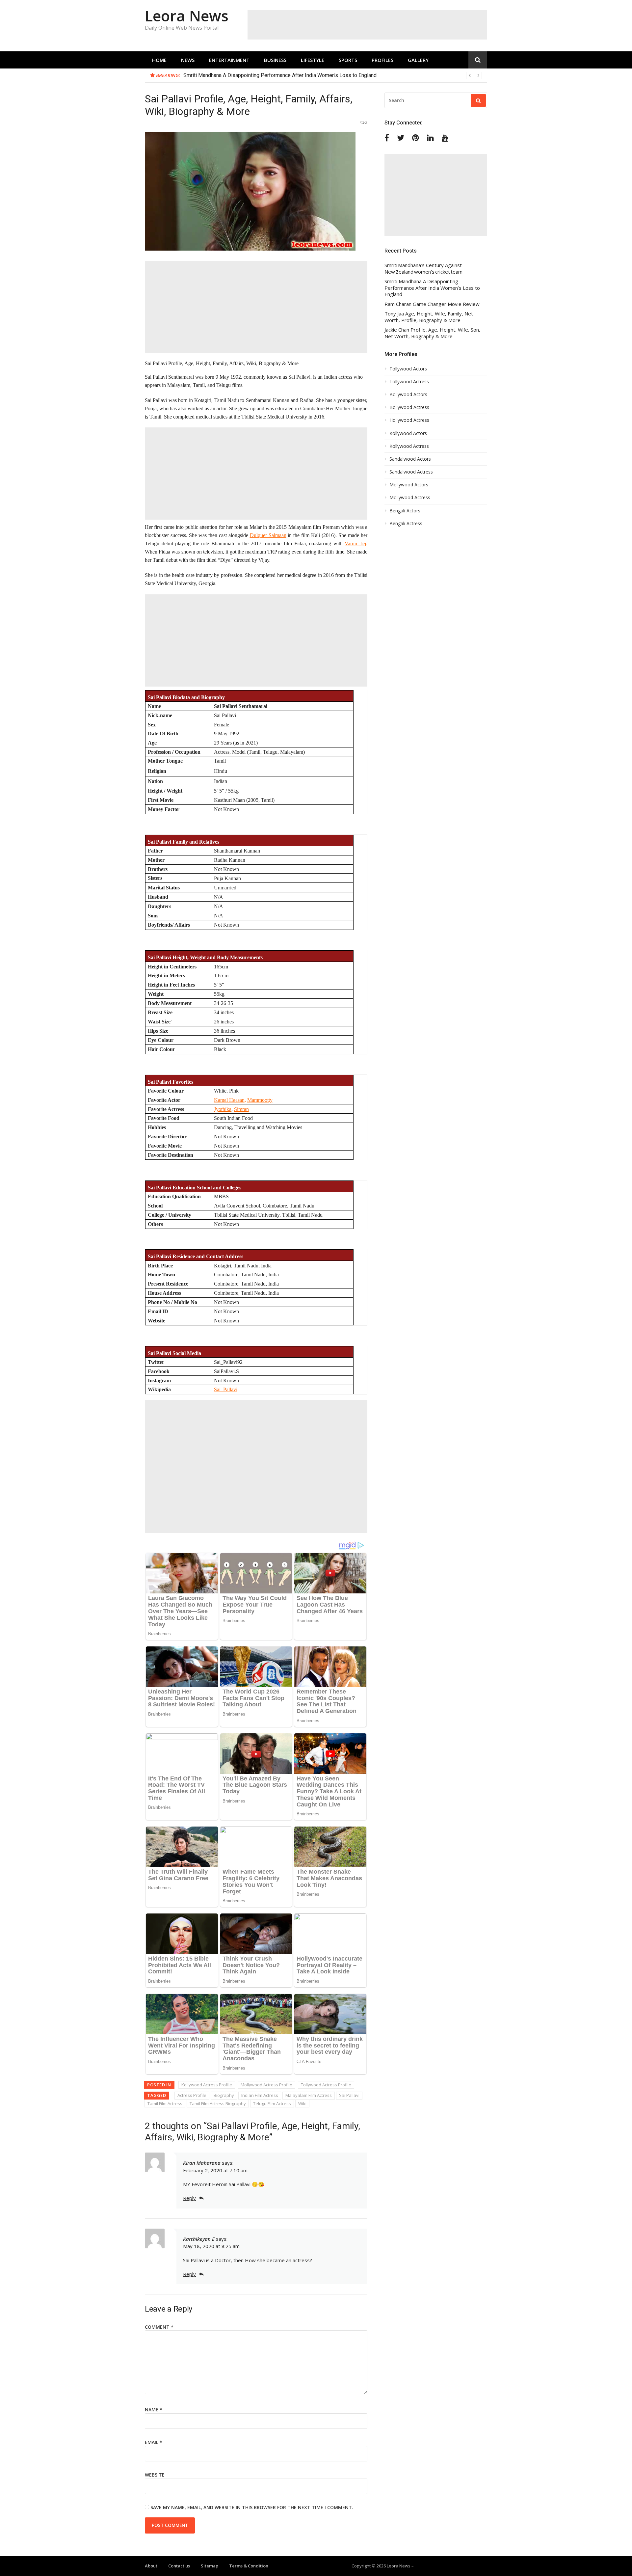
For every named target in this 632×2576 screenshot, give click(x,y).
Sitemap (210, 2566)
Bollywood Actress (409, 407)
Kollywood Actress (409, 446)
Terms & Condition (249, 2566)
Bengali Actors (405, 511)
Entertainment (229, 60)
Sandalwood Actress (411, 472)
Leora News (187, 16)
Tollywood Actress (409, 382)
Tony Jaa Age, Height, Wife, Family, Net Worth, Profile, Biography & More (429, 317)
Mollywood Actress (410, 498)
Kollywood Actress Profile (207, 2085)
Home (159, 60)
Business (275, 60)
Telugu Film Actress (272, 2103)
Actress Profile (192, 2095)
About (151, 2566)
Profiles (382, 60)
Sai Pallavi (349, 2095)
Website (155, 2475)
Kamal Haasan (229, 1100)
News (188, 60)
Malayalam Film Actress (309, 2095)
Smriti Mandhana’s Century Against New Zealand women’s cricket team (423, 269)
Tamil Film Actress (165, 2103)
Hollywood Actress (409, 420)
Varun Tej (355, 543)
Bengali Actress (406, 524)
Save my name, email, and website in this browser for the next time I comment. (252, 2507)
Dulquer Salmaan (268, 535)
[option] (333, 75)
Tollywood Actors (408, 369)
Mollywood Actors (409, 485)
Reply (189, 2198)
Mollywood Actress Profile (266, 2085)
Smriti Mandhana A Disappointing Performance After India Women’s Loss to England (280, 75)
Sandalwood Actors (410, 459)
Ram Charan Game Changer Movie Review (432, 304)
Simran (241, 1109)
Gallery (418, 60)
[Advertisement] (367, 25)
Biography (224, 2095)
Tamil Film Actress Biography (218, 2103)
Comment (159, 2327)
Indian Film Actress (260, 2095)
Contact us (179, 2566)
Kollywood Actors (408, 433)
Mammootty (260, 1100)
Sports (348, 60)
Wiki (302, 2103)
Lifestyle (313, 60)
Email (154, 2442)
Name (154, 2410)
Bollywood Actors (408, 394)
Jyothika (223, 1109)
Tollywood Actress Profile (326, 2085)
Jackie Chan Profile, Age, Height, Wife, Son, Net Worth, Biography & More (432, 333)
